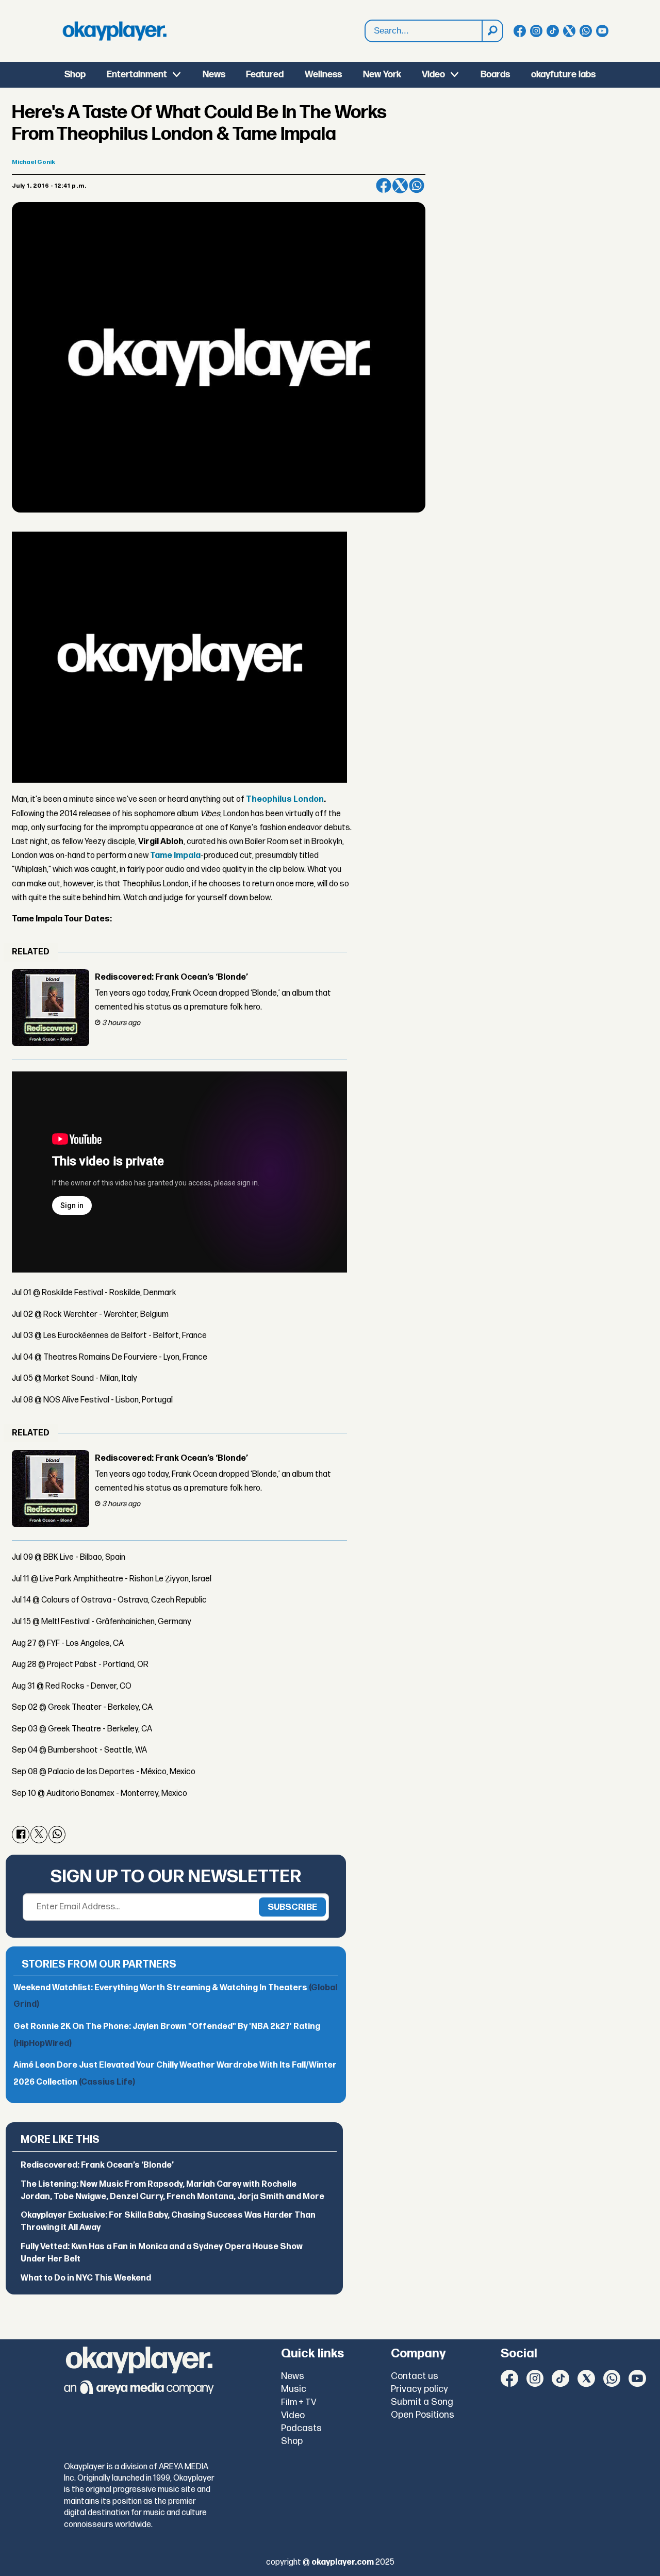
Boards (495, 75)
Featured (265, 75)
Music (294, 2389)
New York (382, 75)
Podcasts (301, 2428)
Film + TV (299, 2402)
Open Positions (423, 2415)
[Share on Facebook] (384, 186)
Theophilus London (285, 799)
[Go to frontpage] (114, 31)
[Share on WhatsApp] (417, 186)
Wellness (323, 75)
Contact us (415, 2376)
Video (433, 75)
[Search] (492, 31)
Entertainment (137, 75)
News (214, 75)
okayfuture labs (563, 75)
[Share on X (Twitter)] (400, 186)
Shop (75, 75)
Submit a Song (422, 2402)
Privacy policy (419, 2389)
